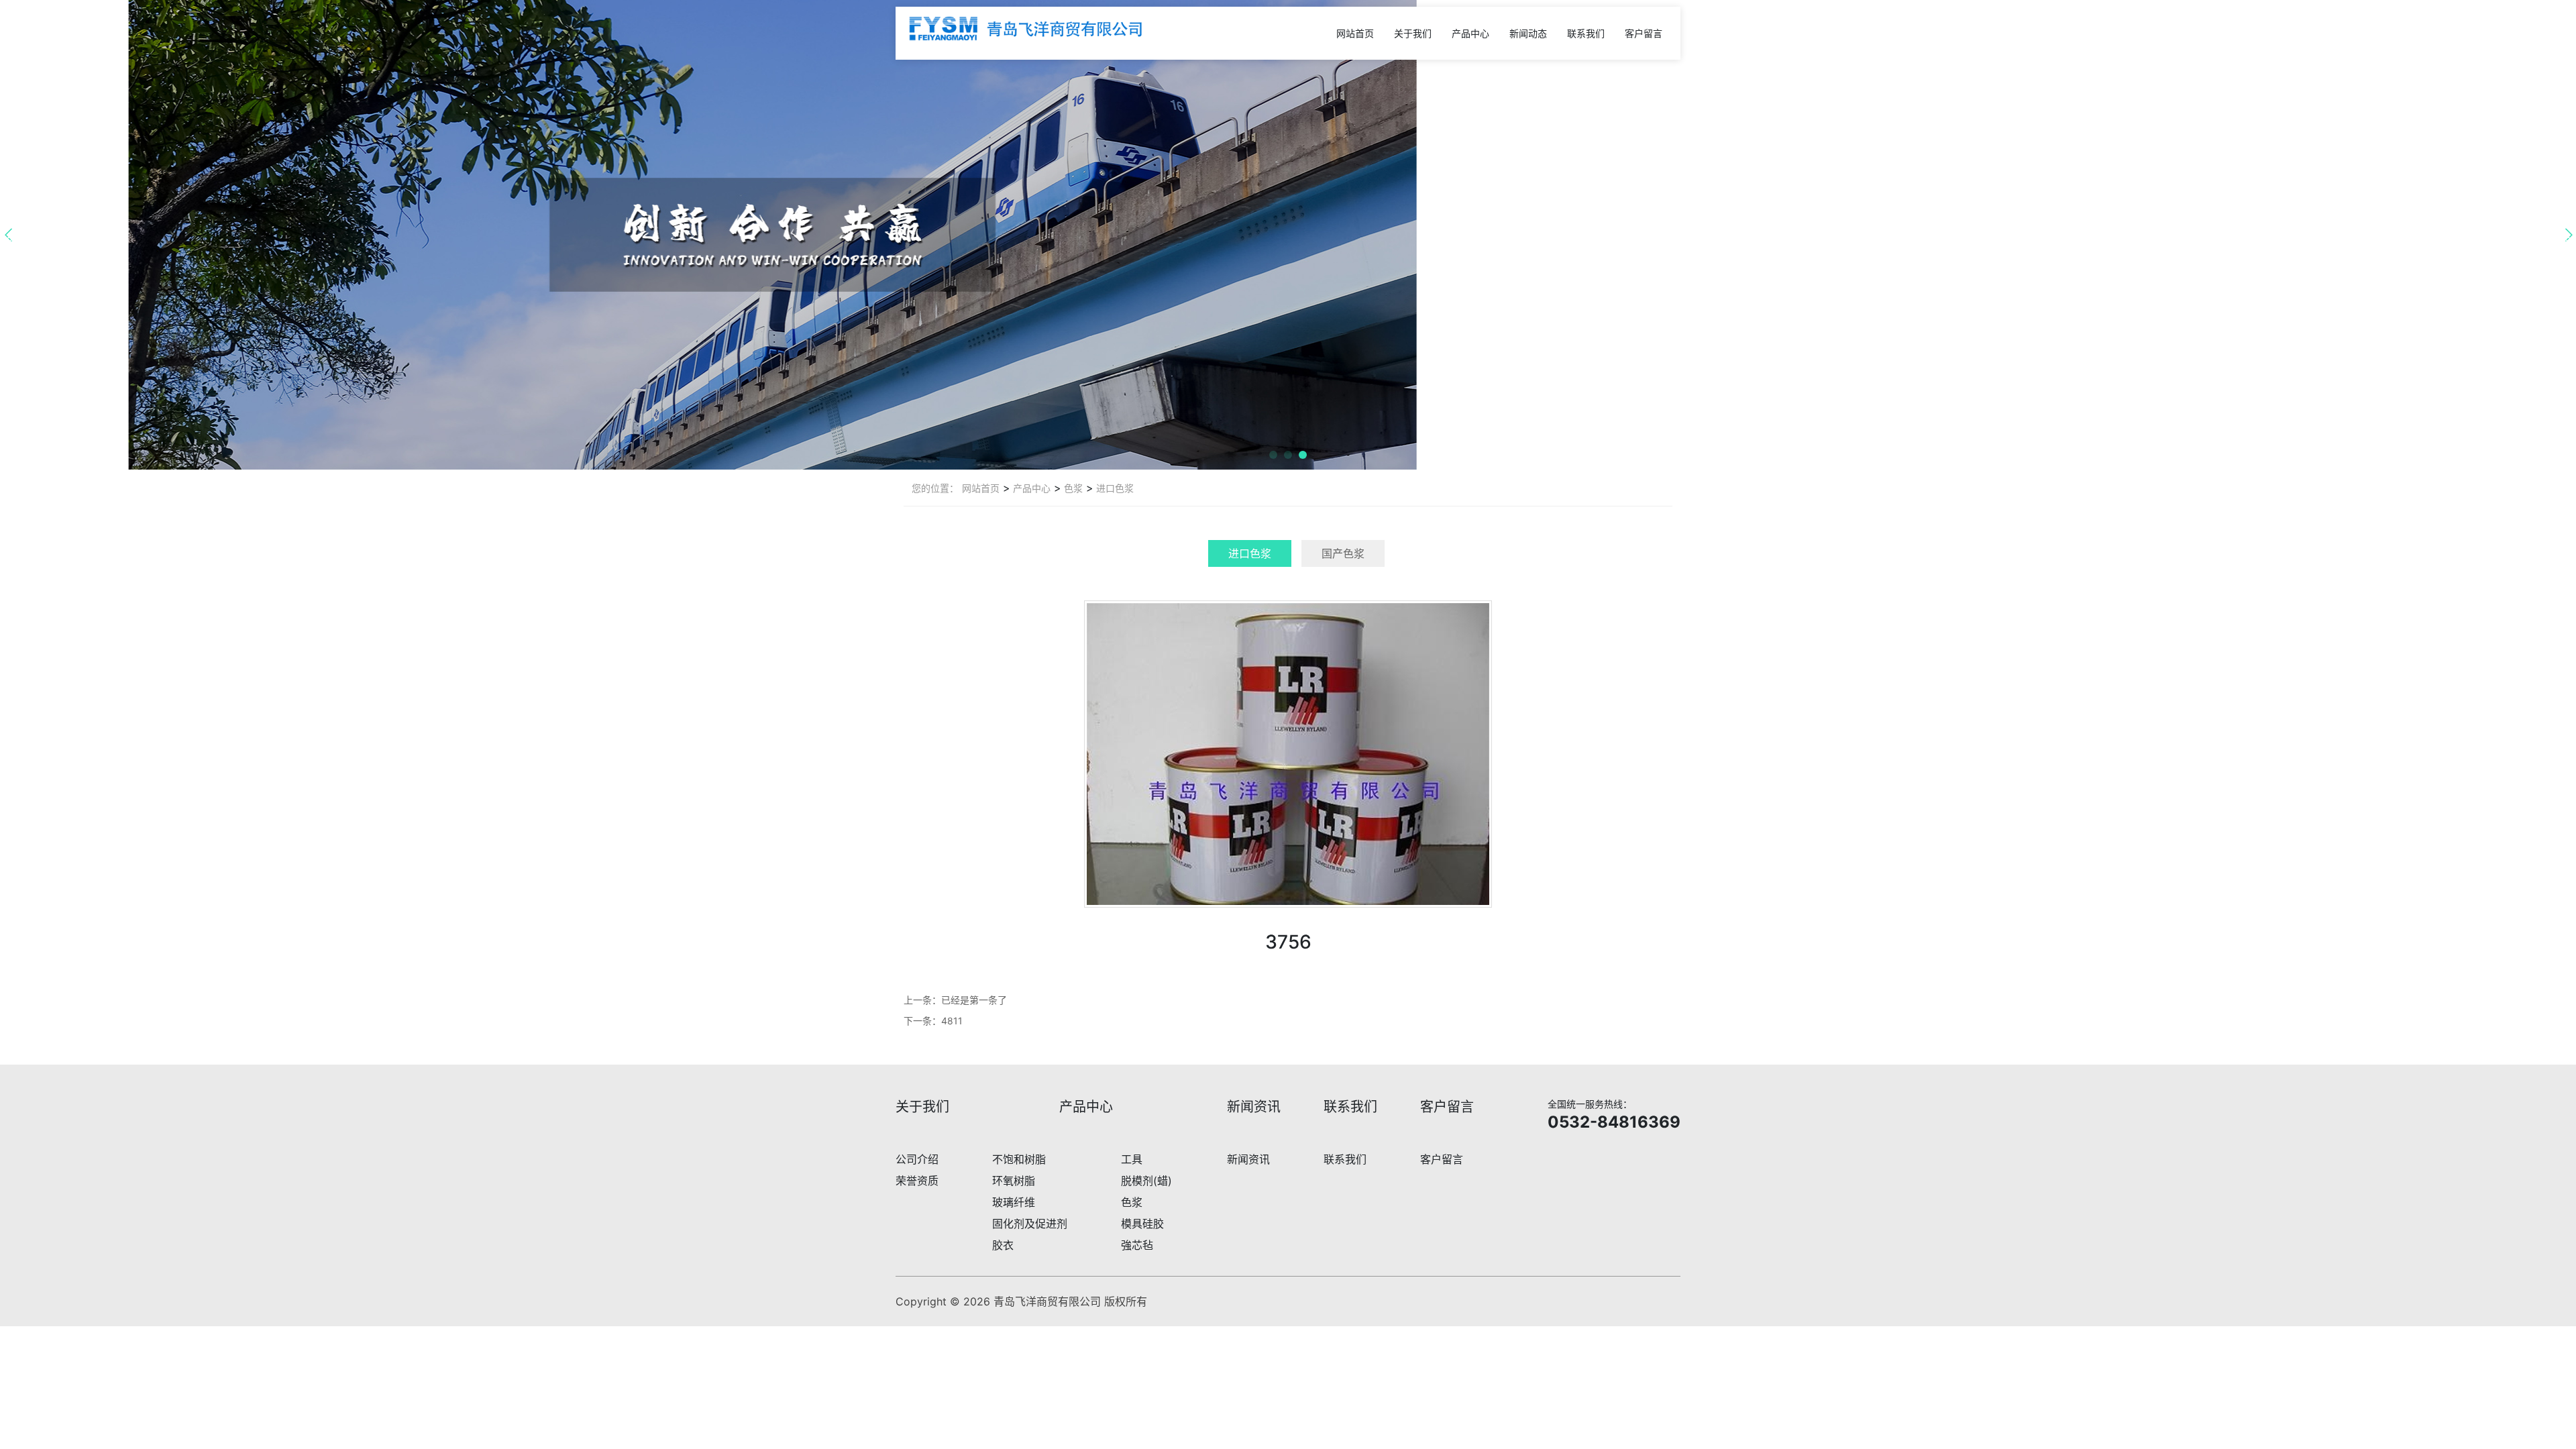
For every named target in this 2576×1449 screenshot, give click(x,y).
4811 (952, 1021)
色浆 (1072, 488)
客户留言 (1644, 33)
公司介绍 (917, 1159)
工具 (1132, 1159)
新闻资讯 (1248, 1159)
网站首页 (1355, 33)
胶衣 (1003, 1245)
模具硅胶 (1142, 1224)
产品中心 (1470, 33)
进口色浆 (1114, 488)
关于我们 (1413, 33)
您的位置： (935, 488)
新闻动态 (1528, 33)
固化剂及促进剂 (1030, 1224)
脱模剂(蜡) (1146, 1181)
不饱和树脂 (1019, 1159)
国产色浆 (1343, 553)
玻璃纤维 (1014, 1202)
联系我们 (1586, 33)
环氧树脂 (1014, 1181)
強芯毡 (1137, 1245)
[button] (1273, 455)
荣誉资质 (917, 1181)
